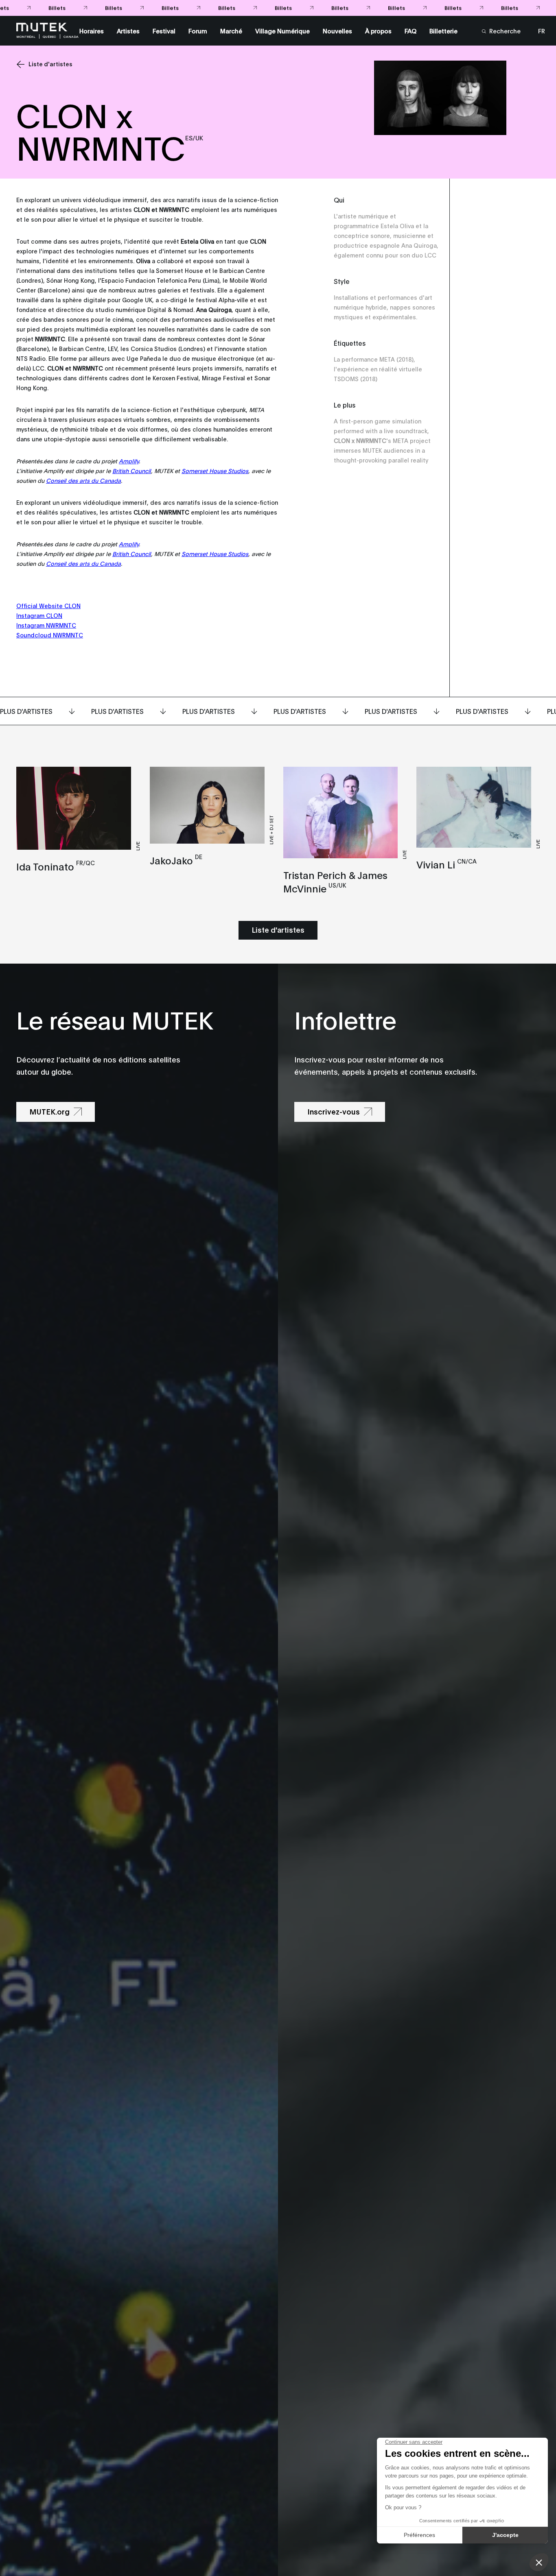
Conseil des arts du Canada (83, 480)
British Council (132, 470)
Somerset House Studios (215, 470)
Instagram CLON (39, 615)
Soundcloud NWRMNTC (50, 635)
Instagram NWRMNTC (46, 625)
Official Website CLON (48, 605)
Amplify (129, 461)
